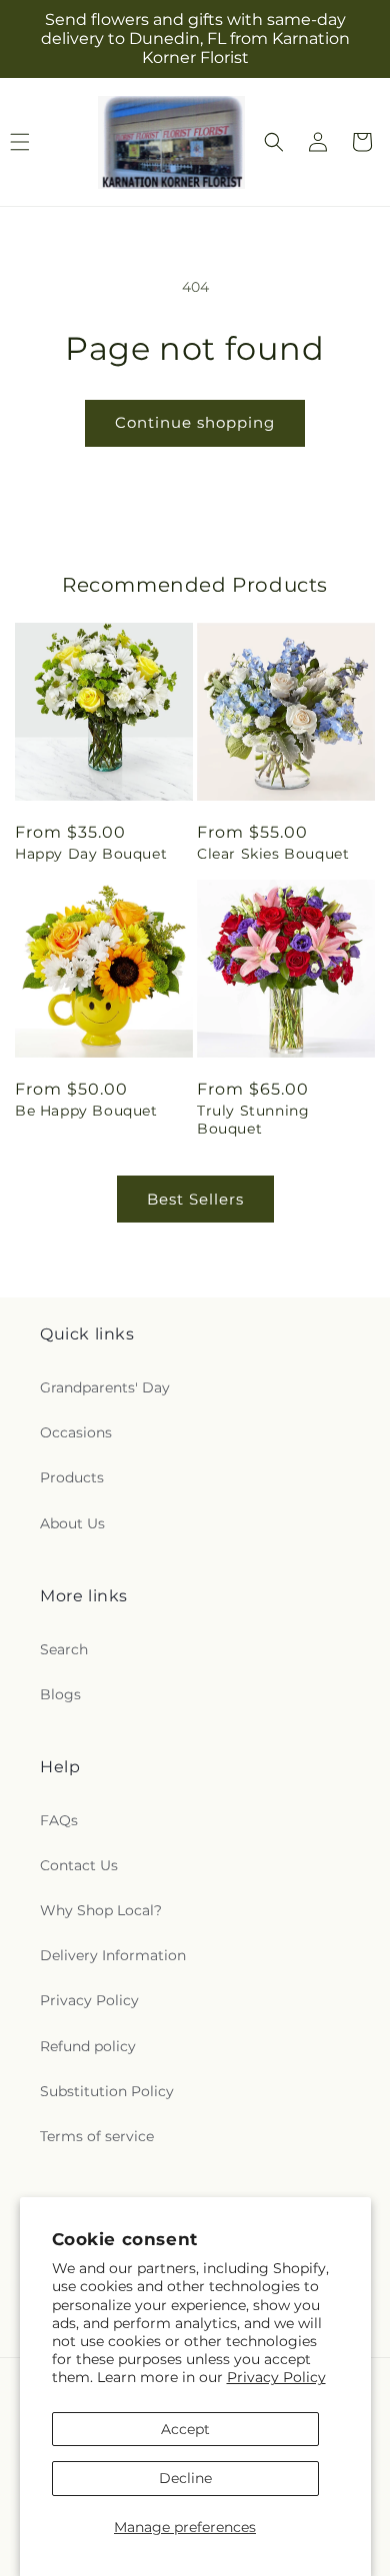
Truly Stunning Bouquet (253, 1120)
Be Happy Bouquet (86, 1111)
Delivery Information (113, 1955)
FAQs (59, 1820)
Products (72, 1477)
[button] (274, 142)
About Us (72, 1523)
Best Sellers (195, 1199)
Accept (185, 2429)
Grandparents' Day (105, 1387)
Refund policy (88, 2046)
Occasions (76, 1432)
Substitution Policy (107, 2091)
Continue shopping (195, 422)
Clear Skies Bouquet (273, 854)
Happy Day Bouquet (91, 854)
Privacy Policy (276, 2377)
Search (64, 1649)
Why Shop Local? (101, 1910)
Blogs (60, 1694)
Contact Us (79, 1865)
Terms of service (97, 2136)
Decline (185, 2478)
